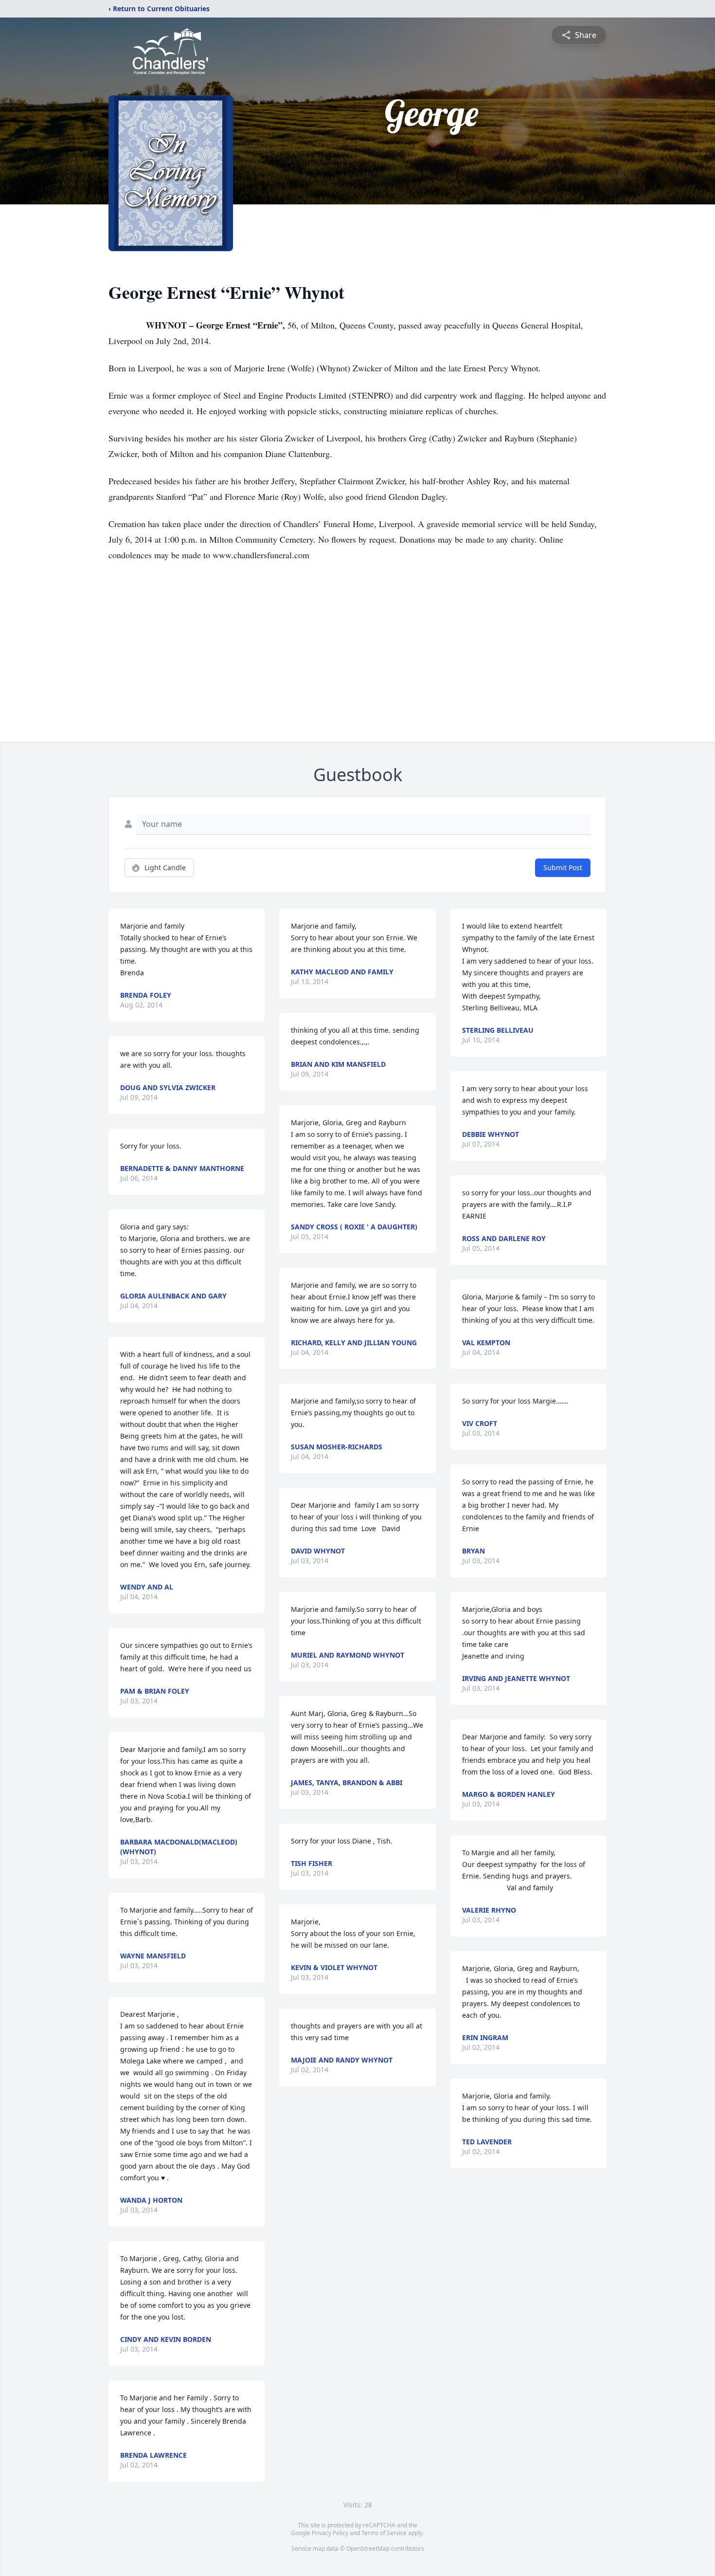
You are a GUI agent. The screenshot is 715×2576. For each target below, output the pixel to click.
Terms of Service (384, 2533)
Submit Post (563, 868)
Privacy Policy (330, 2533)
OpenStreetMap (368, 2549)
